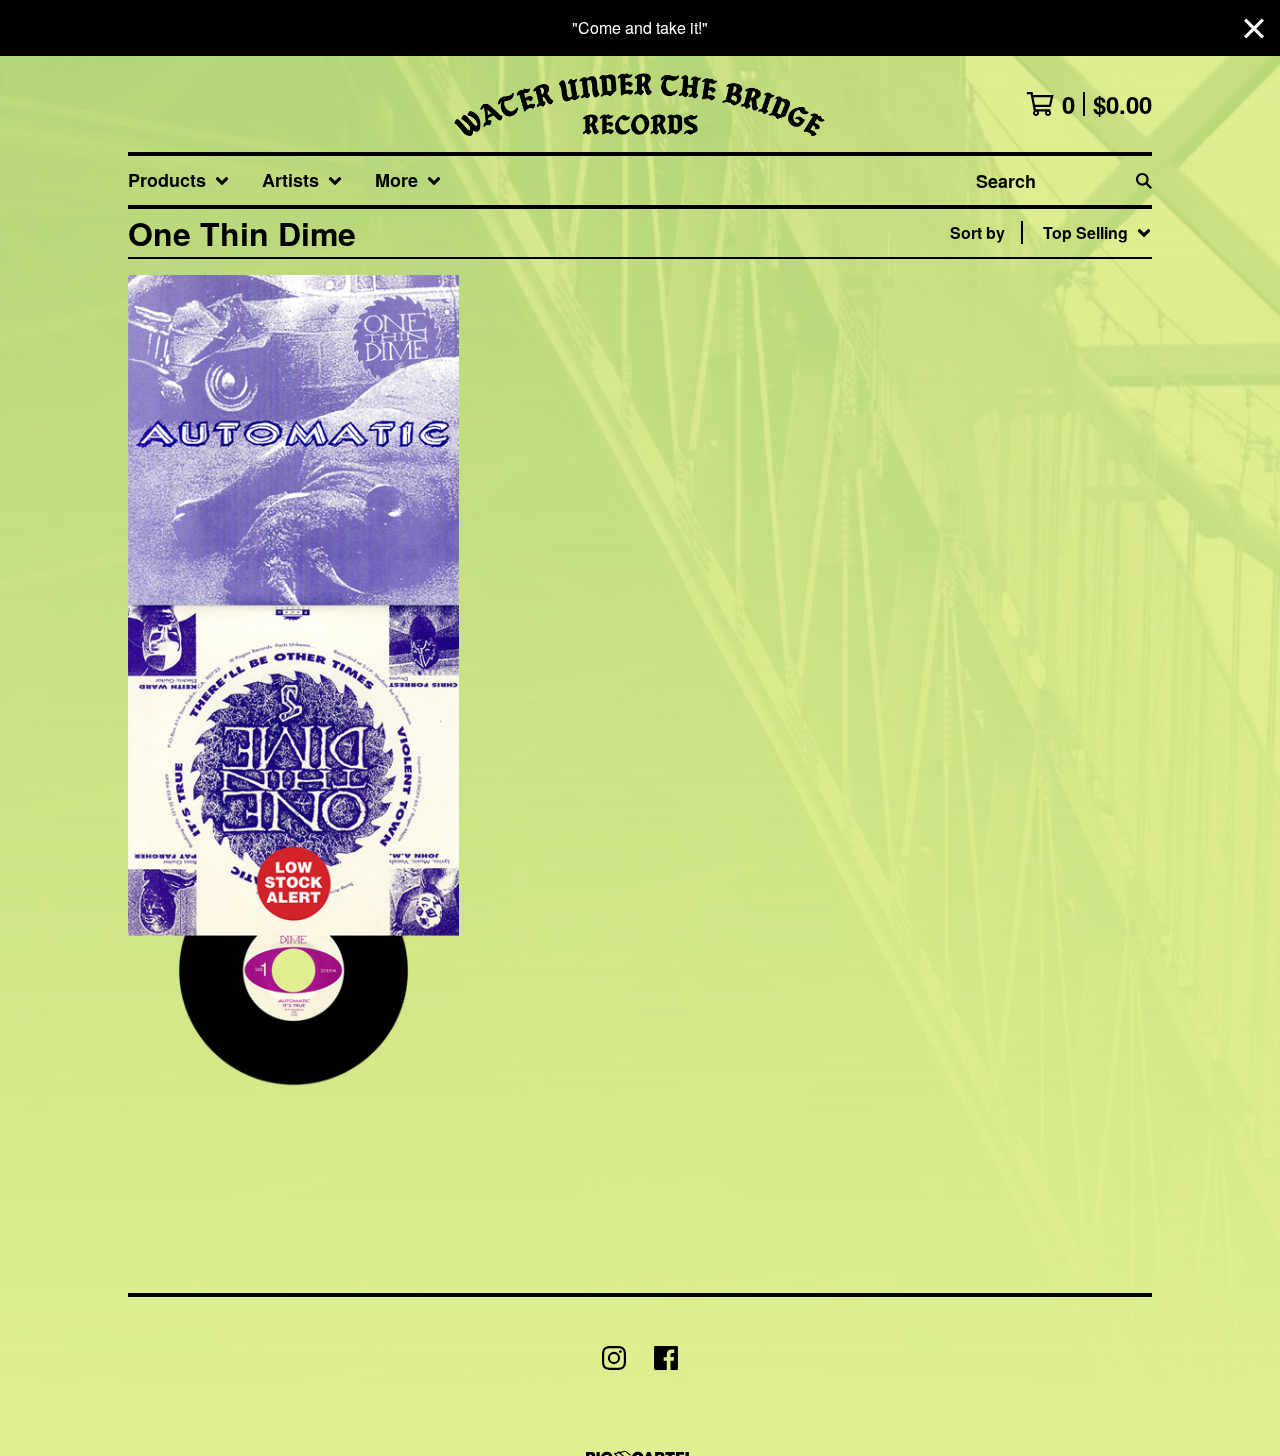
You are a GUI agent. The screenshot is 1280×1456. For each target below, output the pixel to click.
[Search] (1144, 180)
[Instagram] (614, 1358)
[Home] (639, 104)
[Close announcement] (1254, 28)
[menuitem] (179, 180)
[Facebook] (666, 1358)
